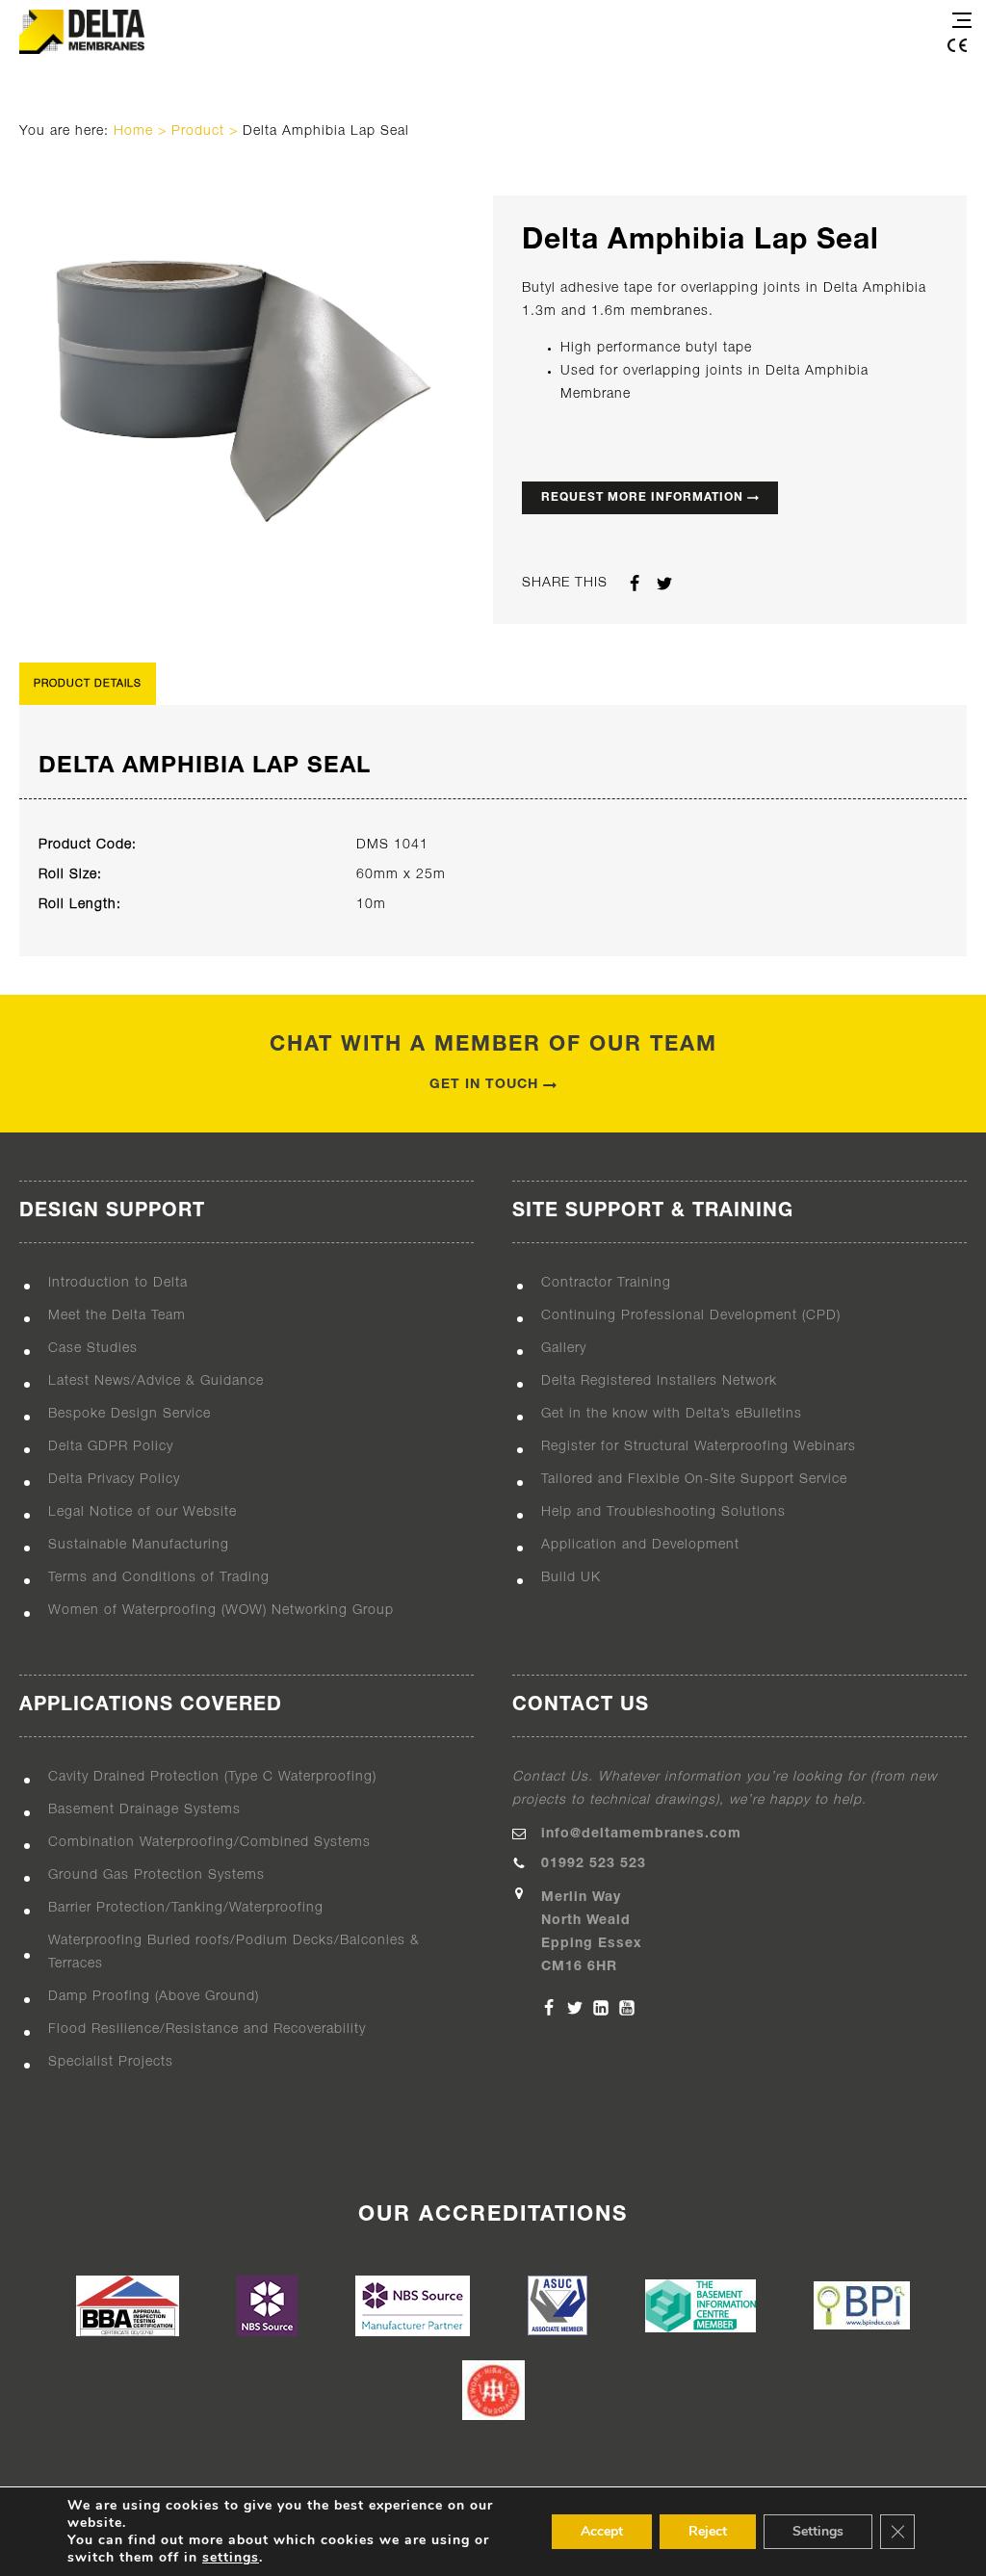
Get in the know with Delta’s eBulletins (672, 1414)
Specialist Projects (111, 2062)
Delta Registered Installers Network (659, 1381)
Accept (602, 2531)
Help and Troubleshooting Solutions (663, 1512)
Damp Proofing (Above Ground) (154, 1997)
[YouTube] (627, 2008)
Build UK (571, 1578)
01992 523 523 (594, 1864)
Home (133, 131)
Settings (818, 2531)
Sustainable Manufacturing (139, 1545)
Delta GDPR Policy (111, 1447)
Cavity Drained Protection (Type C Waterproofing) (212, 1777)
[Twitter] (575, 2008)
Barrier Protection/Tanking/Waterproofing (186, 1908)
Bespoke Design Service (130, 1414)
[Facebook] (549, 2008)
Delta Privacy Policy (114, 1480)
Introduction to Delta (118, 1283)
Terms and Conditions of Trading (159, 1578)
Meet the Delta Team (117, 1316)
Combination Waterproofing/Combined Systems (209, 1843)
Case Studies (93, 1349)
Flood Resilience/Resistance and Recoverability (207, 2030)
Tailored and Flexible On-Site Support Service (694, 1480)
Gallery (564, 1349)
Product (198, 131)
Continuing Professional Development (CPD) (691, 1316)
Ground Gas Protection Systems (156, 1875)
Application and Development (640, 1545)
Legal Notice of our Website (143, 1512)
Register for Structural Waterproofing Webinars (699, 1447)
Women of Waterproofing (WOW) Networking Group (221, 1611)
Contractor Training (606, 1283)
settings (231, 2558)
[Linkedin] (601, 2008)
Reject (708, 2531)
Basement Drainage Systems (144, 1810)
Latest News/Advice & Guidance (156, 1381)
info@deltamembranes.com (641, 1834)
